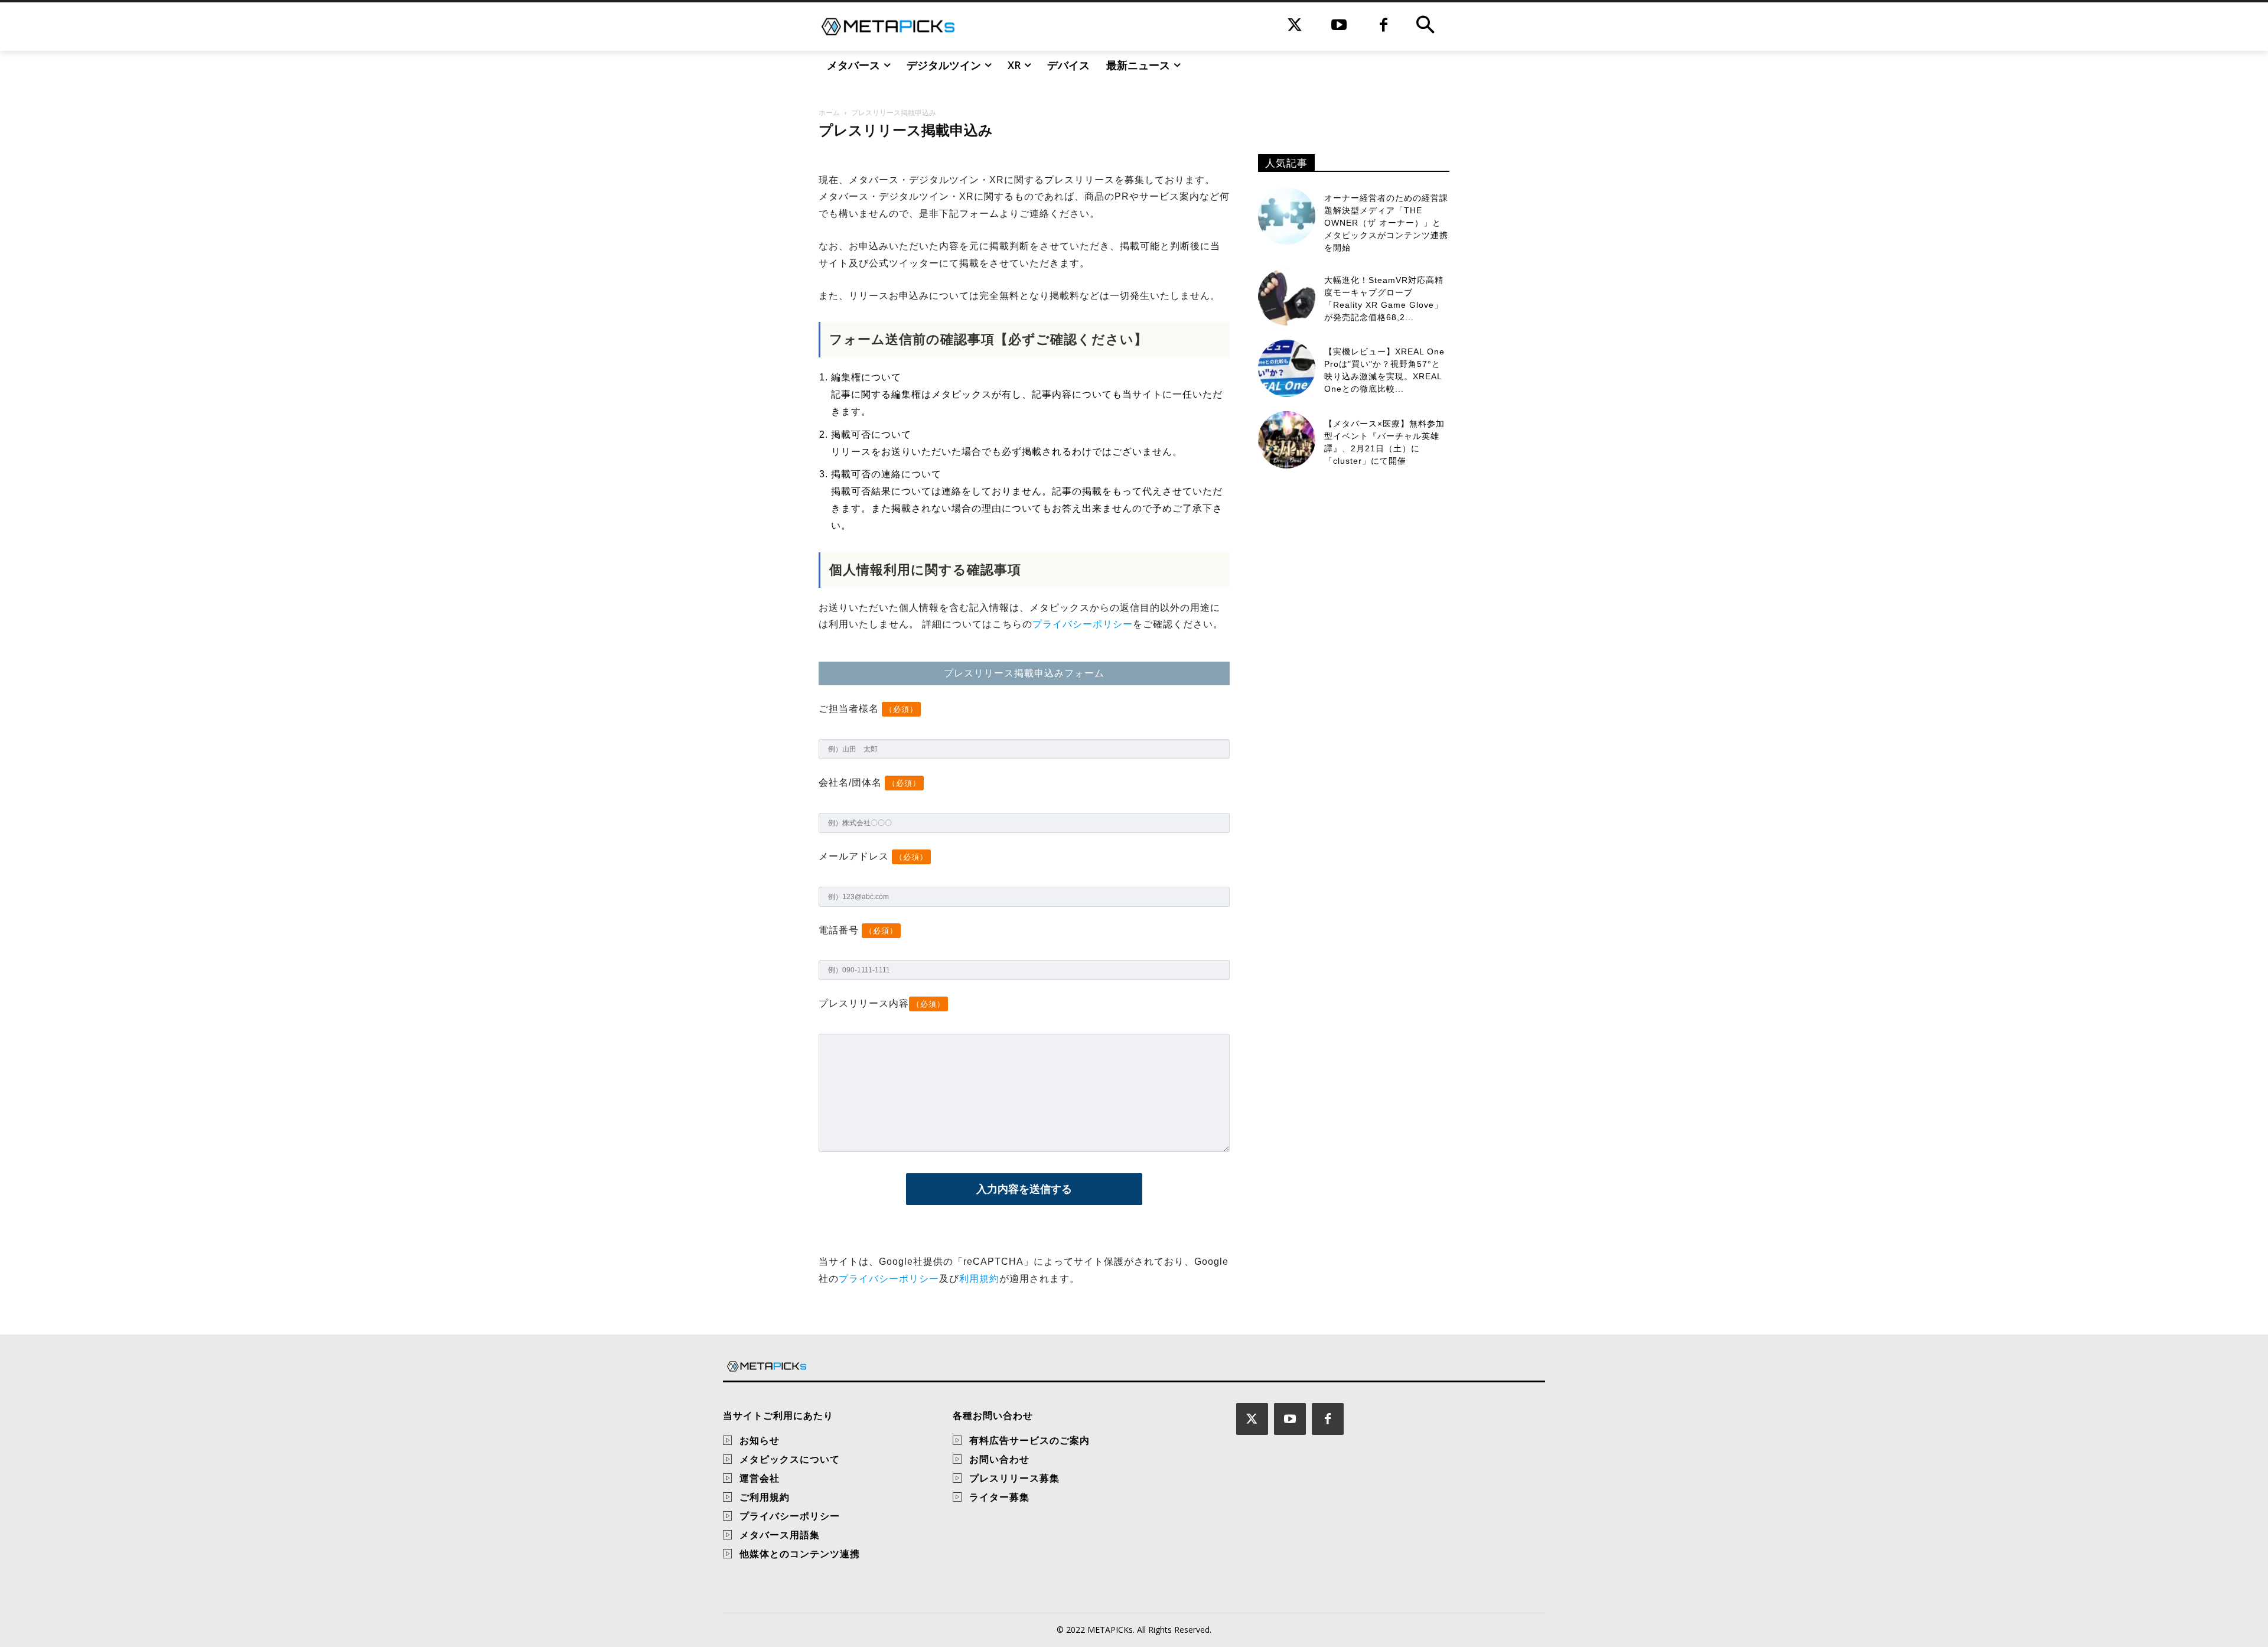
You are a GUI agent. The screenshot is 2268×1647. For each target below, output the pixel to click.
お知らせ (760, 1440)
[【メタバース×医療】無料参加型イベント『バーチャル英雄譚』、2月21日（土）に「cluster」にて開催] (1287, 440)
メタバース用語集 (780, 1535)
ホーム (829, 113)
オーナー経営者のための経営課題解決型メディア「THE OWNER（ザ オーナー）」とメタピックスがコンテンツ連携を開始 (1386, 223)
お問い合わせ (999, 1459)
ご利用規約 (765, 1497)
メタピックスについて (790, 1459)
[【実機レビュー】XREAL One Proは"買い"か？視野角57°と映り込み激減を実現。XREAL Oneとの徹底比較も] (1287, 368)
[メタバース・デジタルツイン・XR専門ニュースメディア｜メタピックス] (888, 27)
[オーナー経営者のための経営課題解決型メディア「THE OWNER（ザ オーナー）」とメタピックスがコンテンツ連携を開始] (1287, 216)
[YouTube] (1339, 26)
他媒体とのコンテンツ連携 (800, 1554)
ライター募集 (999, 1497)
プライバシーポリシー (1083, 624)
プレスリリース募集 (1014, 1478)
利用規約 (979, 1279)
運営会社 (760, 1478)
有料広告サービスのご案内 (1029, 1440)
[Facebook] (1384, 26)
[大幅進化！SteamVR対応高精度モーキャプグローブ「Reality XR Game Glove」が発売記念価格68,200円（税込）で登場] (1287, 297)
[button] (1425, 27)
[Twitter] (1295, 26)
